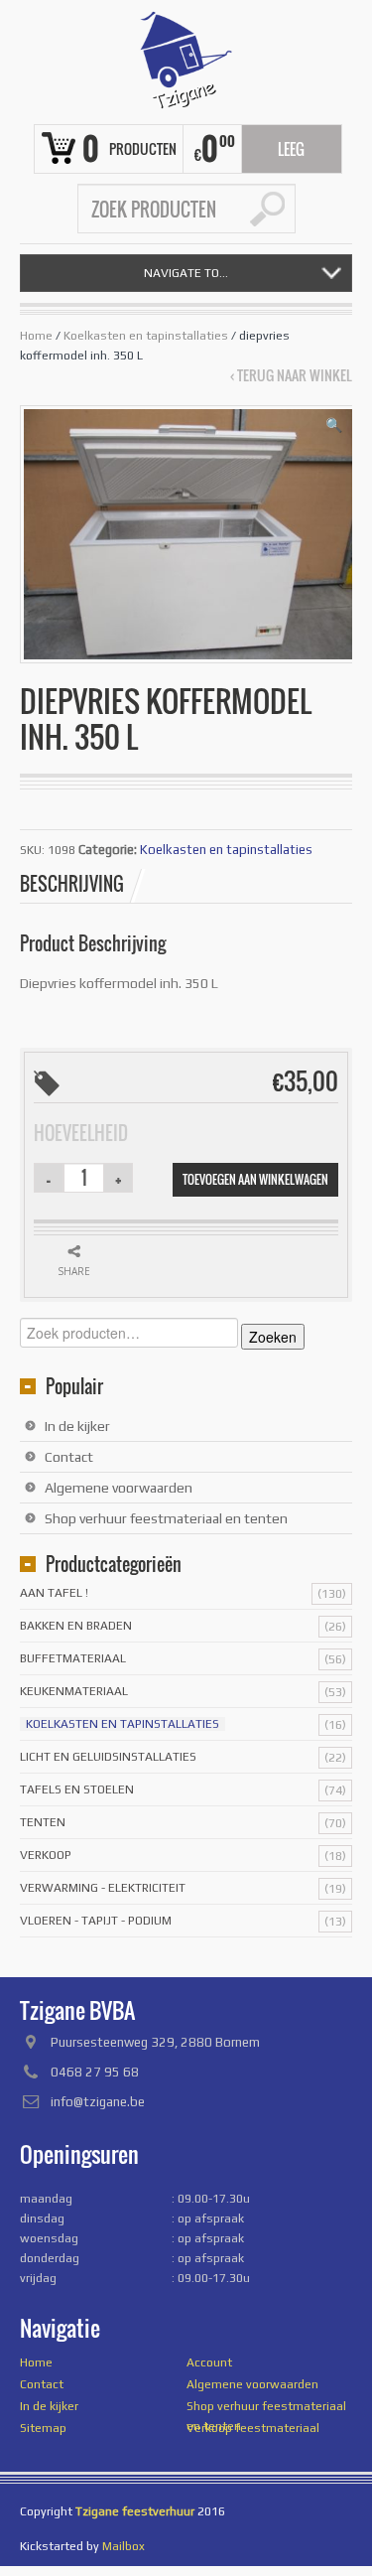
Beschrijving (72, 884)
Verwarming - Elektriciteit (103, 1888)
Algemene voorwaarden (119, 1488)
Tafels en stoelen (77, 1789)
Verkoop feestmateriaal (253, 2428)
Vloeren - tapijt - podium (96, 1921)
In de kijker (77, 1426)
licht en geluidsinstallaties (108, 1757)
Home (36, 336)
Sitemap (43, 2428)
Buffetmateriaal (73, 1658)
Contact (69, 1457)
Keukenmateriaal (74, 1691)
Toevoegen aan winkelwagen (255, 1179)
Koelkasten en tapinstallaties (146, 336)
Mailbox (124, 2546)
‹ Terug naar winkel (291, 375)
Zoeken (273, 1337)
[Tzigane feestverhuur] (186, 60)
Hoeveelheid (81, 1133)
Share (74, 1271)
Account (209, 2362)
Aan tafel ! (54, 1593)
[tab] (82, 884)
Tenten (43, 1822)
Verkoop (46, 1855)
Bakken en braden (76, 1626)
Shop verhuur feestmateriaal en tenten (166, 1518)
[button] (334, 425)
